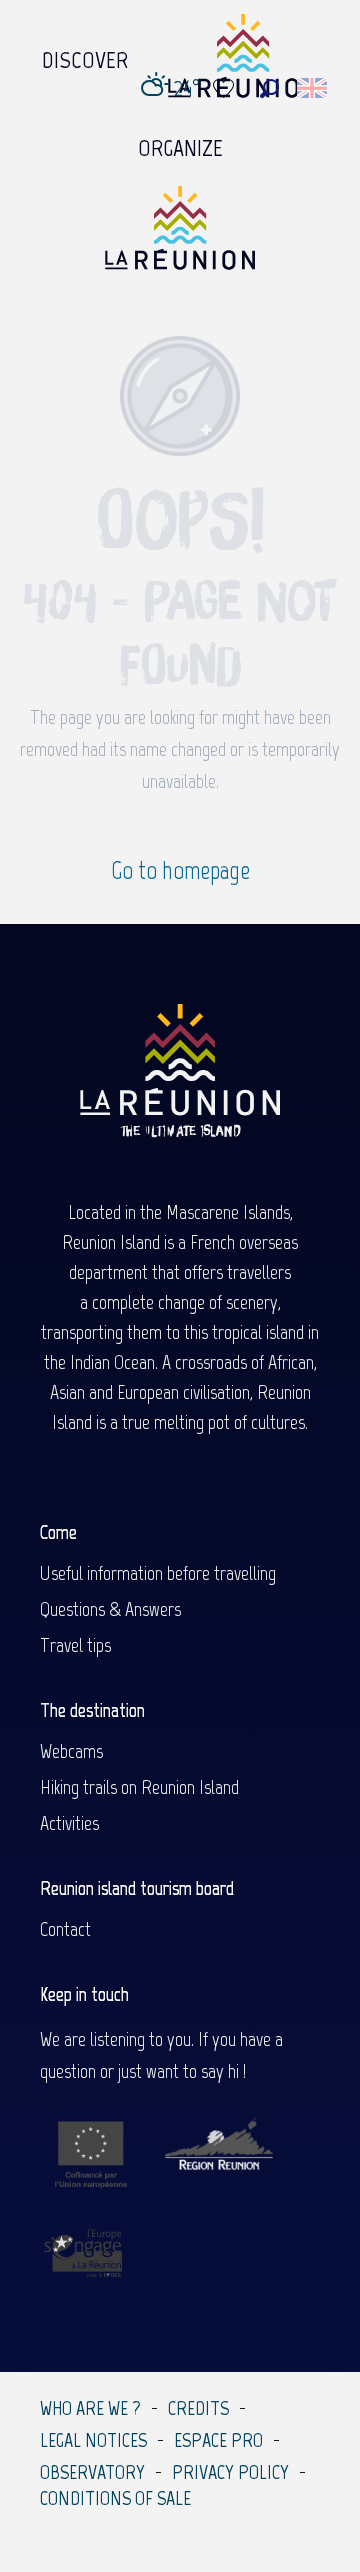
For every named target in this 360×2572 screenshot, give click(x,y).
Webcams (71, 1751)
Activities (69, 1823)
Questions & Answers (110, 1609)
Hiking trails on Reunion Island (139, 1787)
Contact (65, 1929)
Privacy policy (230, 2472)
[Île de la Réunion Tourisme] (180, 235)
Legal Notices (93, 2440)
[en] (313, 88)
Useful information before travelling (158, 1573)
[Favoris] (226, 88)
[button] (269, 88)
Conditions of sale (115, 2498)
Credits (198, 2408)
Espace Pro (218, 2440)
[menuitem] (85, 55)
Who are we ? (90, 2408)
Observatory (92, 2472)
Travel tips (75, 1645)
